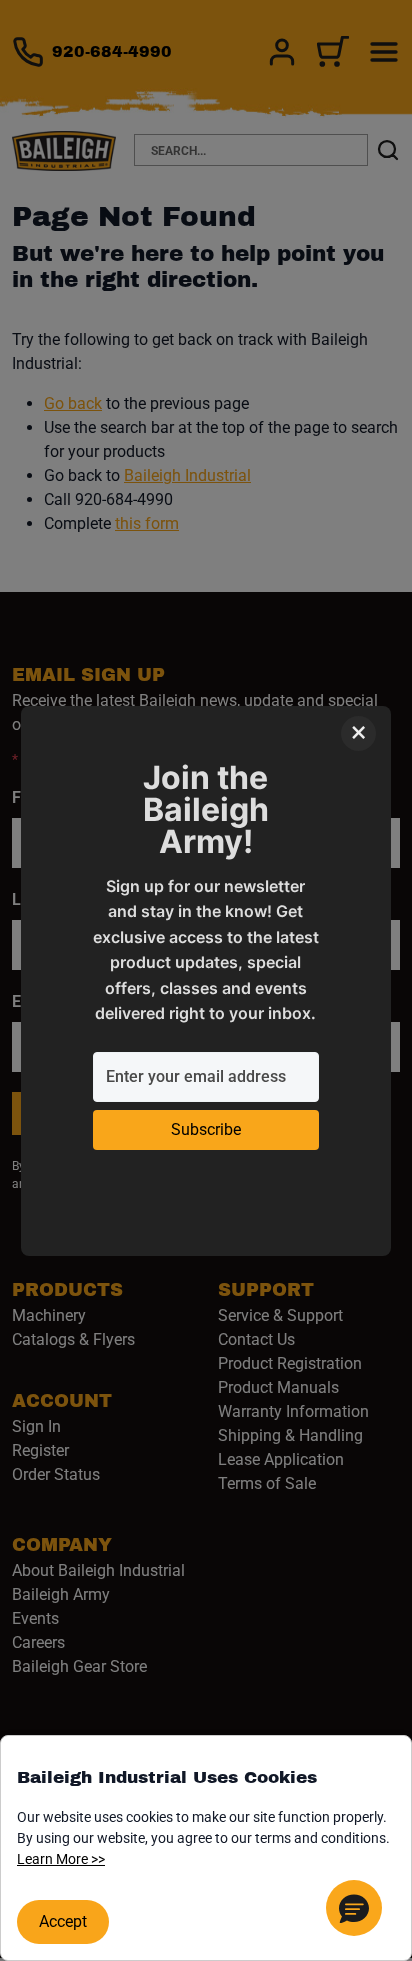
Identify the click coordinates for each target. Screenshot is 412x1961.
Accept (63, 1921)
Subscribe (206, 1129)
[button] (354, 1908)
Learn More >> (61, 1859)
